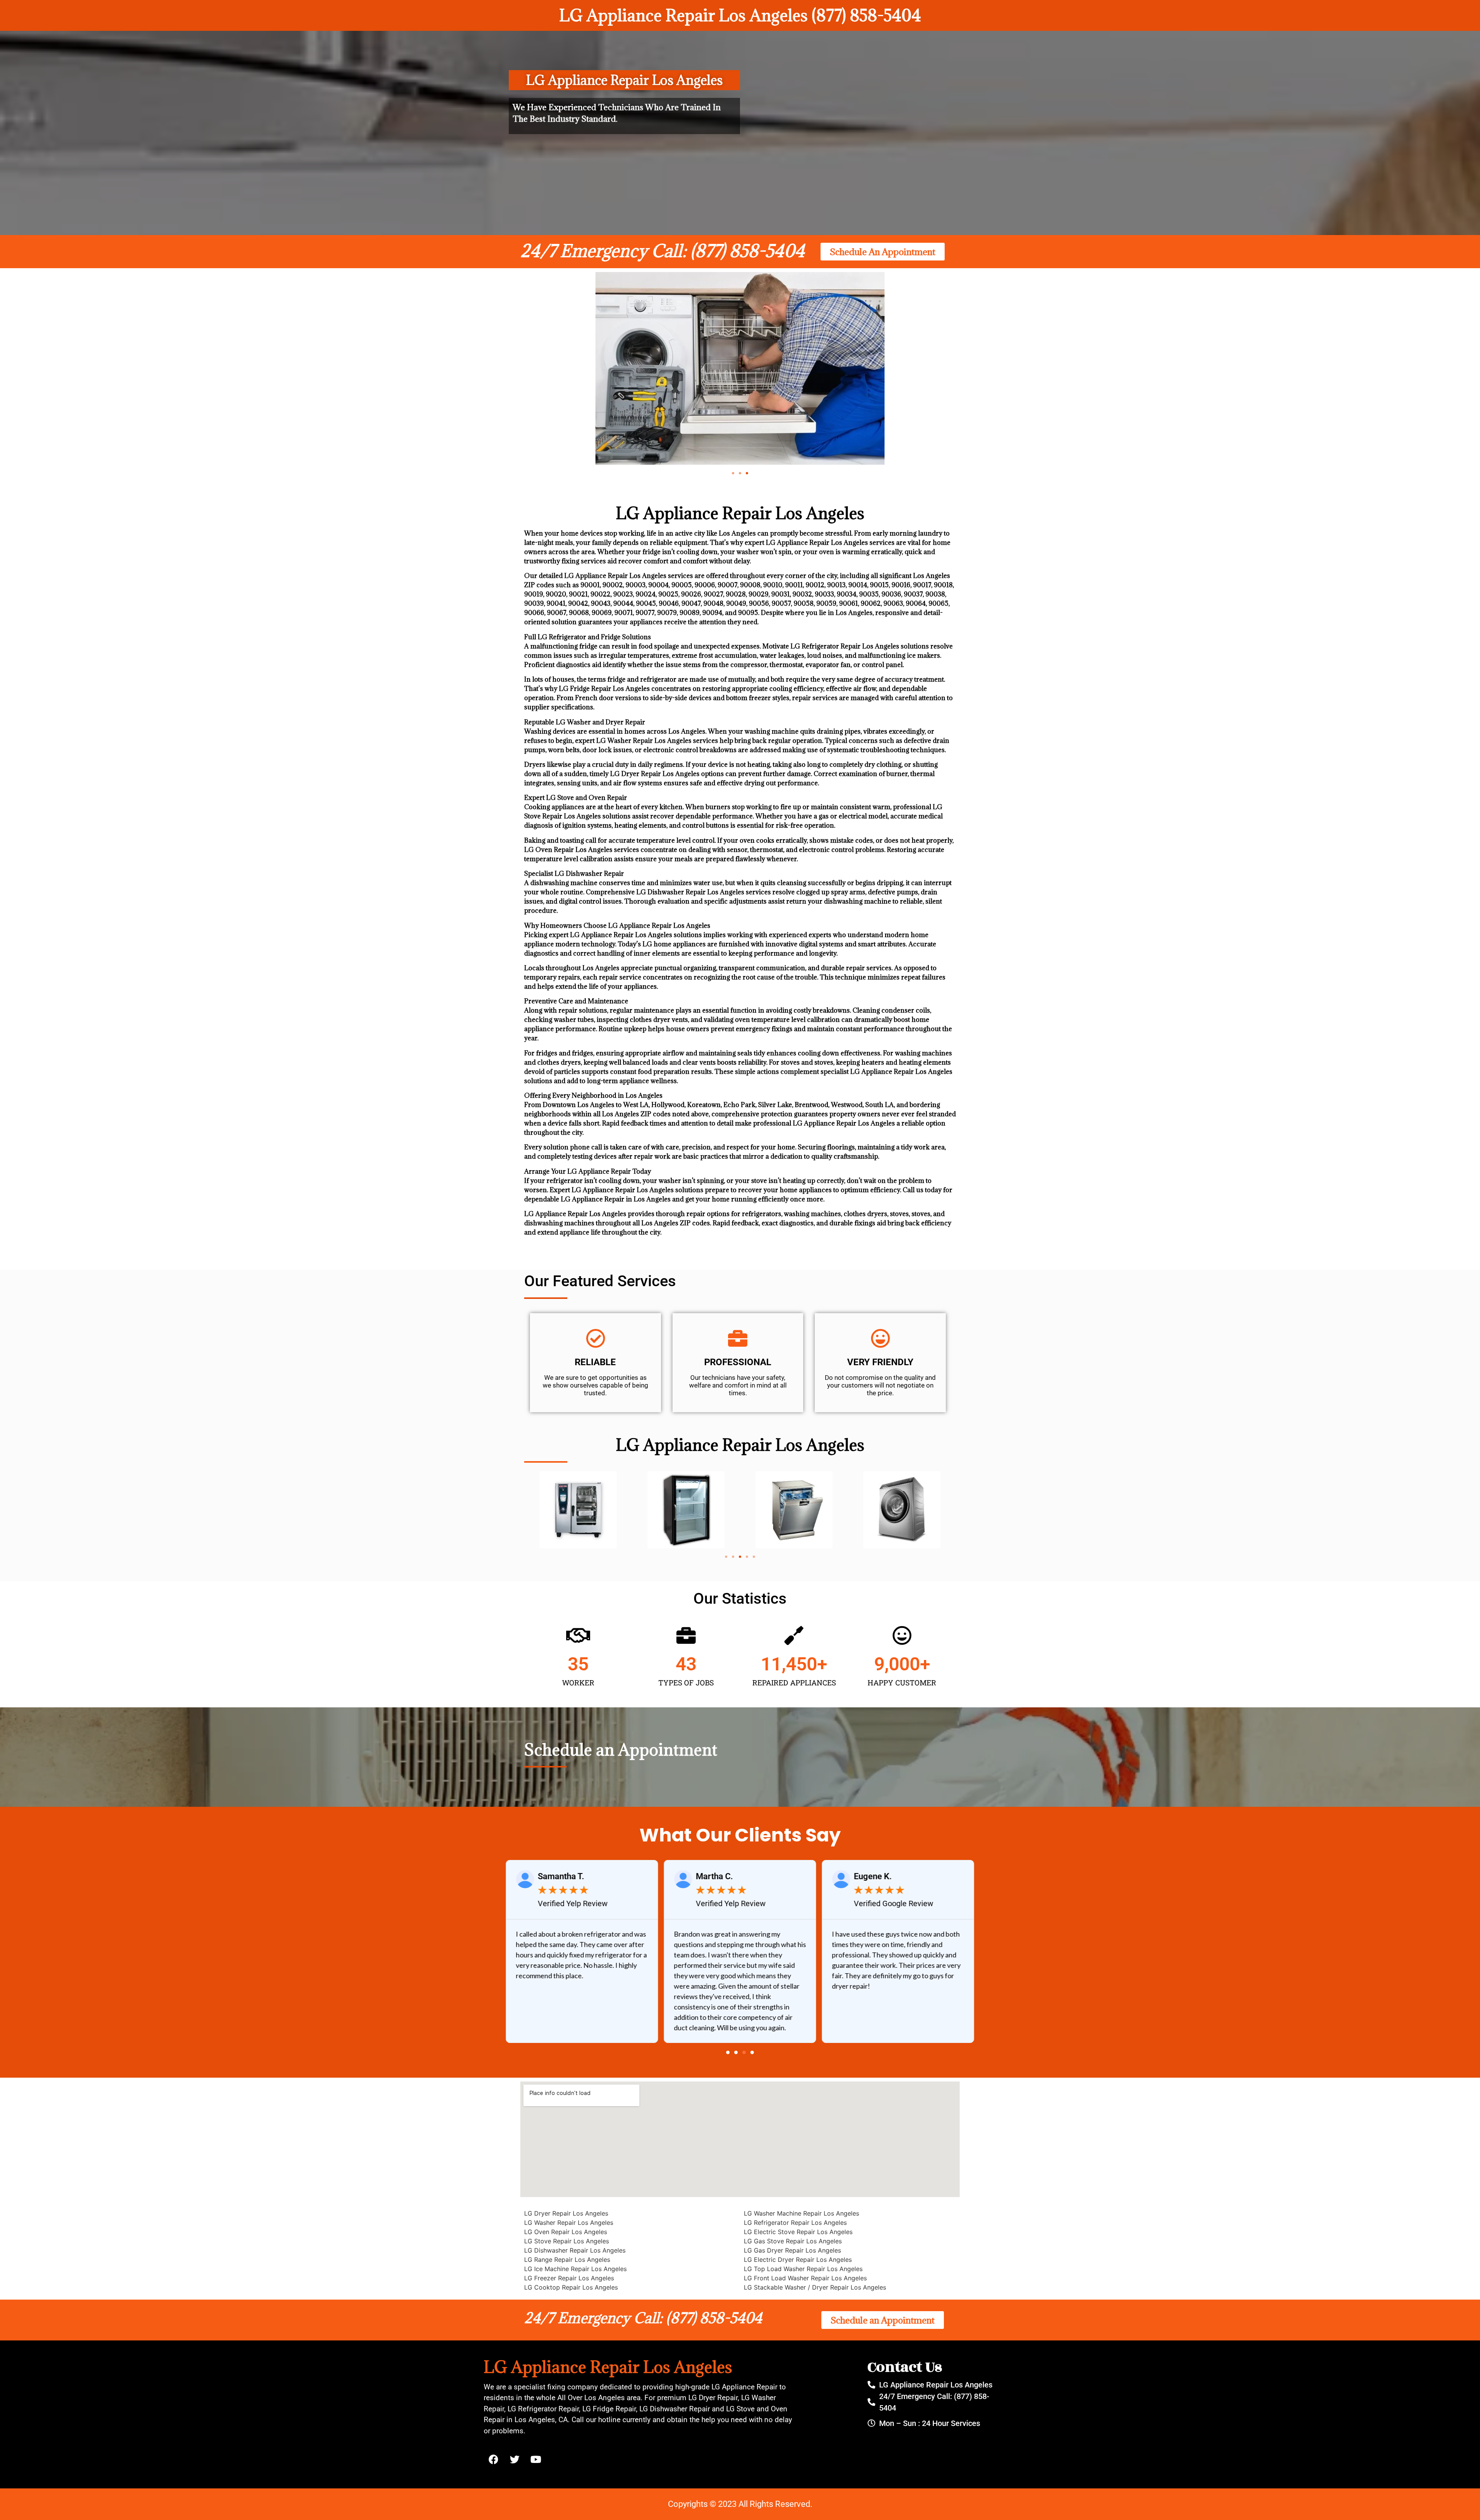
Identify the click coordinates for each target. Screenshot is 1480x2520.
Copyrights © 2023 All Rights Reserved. (740, 2504)
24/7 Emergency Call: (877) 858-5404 (663, 251)
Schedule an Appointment (621, 1750)
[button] (733, 473)
